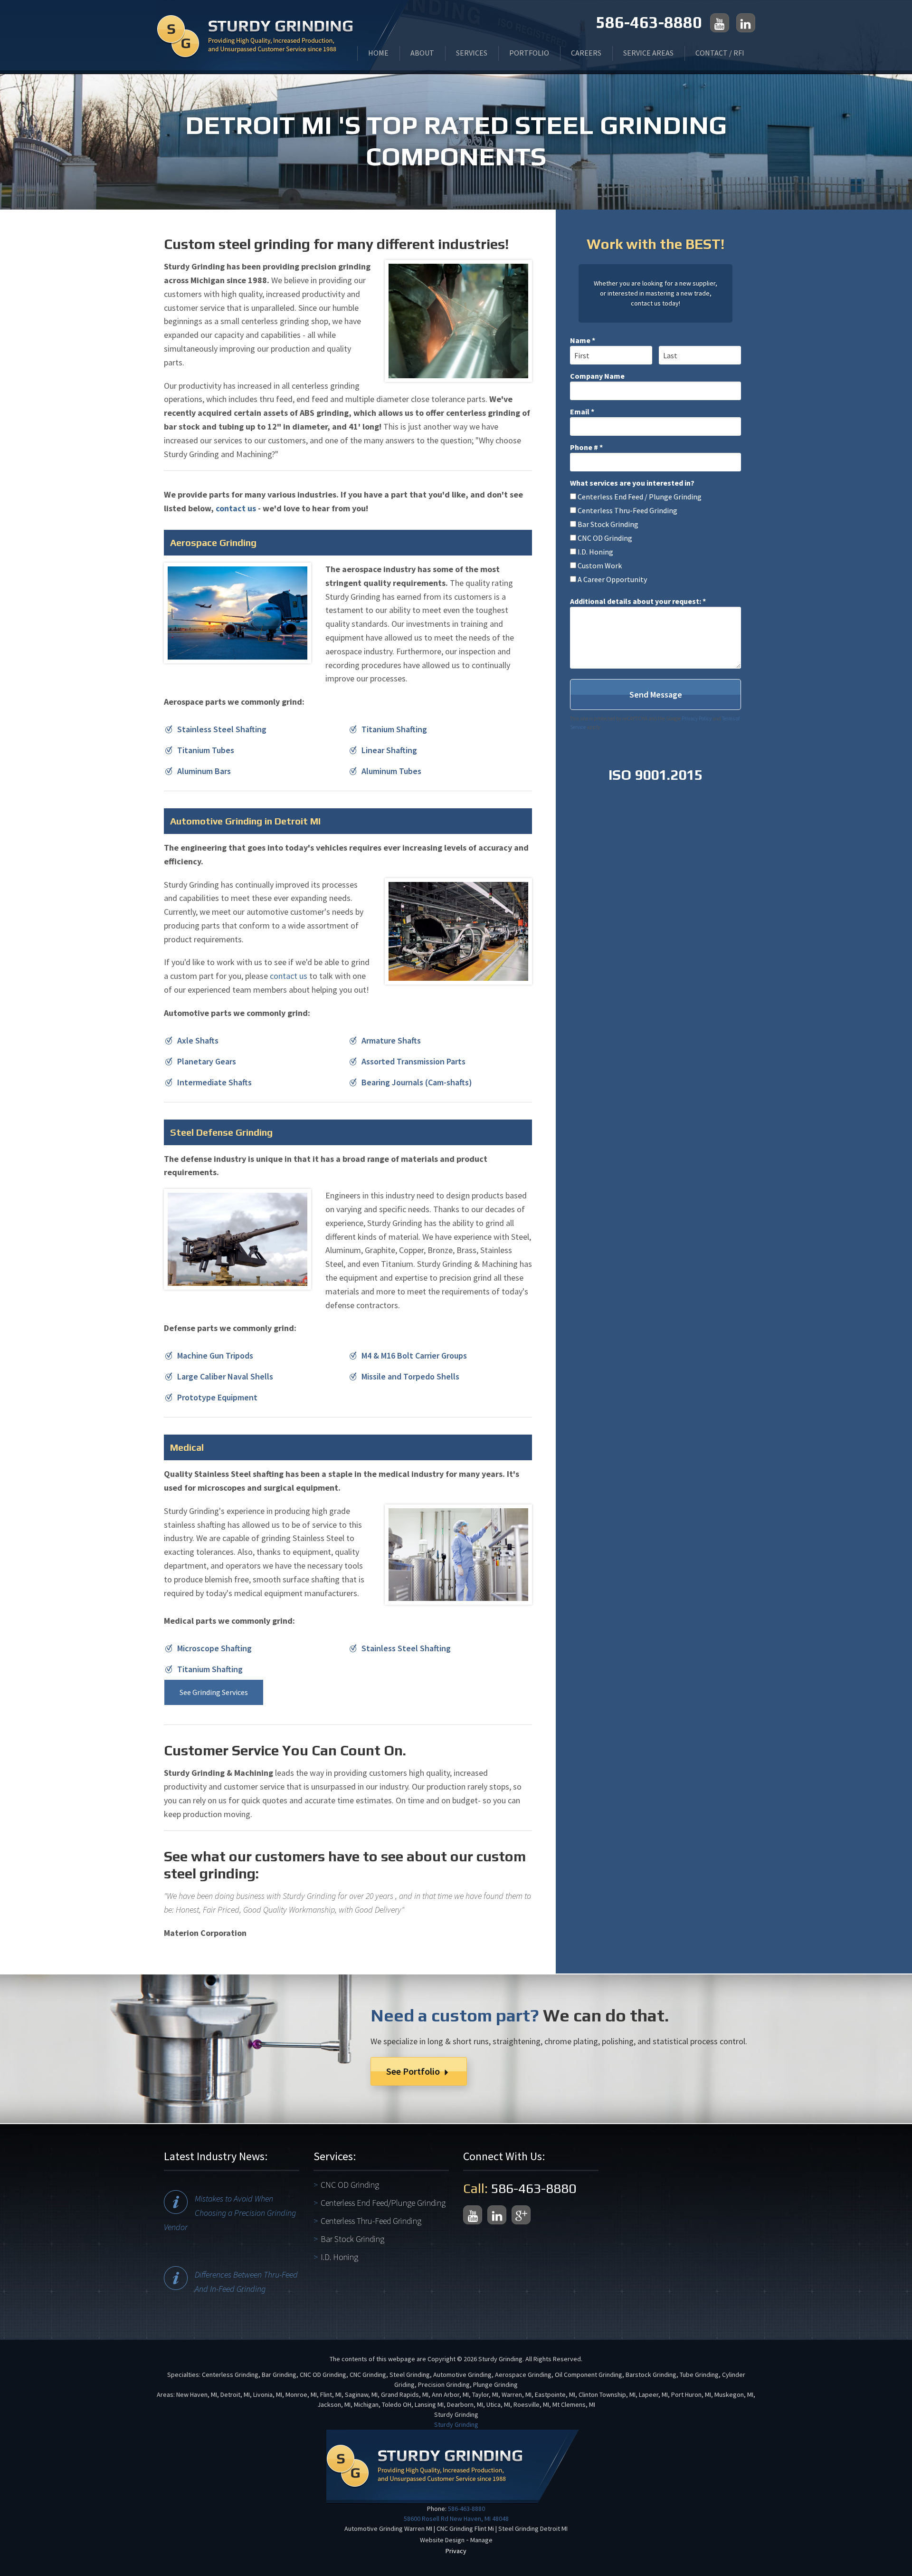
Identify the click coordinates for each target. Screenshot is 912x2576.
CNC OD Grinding (350, 2185)
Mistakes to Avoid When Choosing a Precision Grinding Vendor (230, 2213)
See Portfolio (414, 2071)
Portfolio (529, 53)
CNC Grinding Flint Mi (465, 2528)
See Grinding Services (214, 1692)
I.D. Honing (339, 2257)
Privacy (456, 2551)
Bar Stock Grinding (352, 2239)
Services (472, 53)
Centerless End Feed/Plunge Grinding (383, 2203)
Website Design (442, 2540)
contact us (236, 508)
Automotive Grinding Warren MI (388, 2528)
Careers (586, 53)
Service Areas (648, 53)
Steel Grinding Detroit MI (533, 2528)
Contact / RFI (720, 53)
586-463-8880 (649, 22)
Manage (481, 2540)
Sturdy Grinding (456, 2424)
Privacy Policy (697, 718)
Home (378, 53)
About (422, 53)
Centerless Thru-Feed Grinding (371, 2221)
